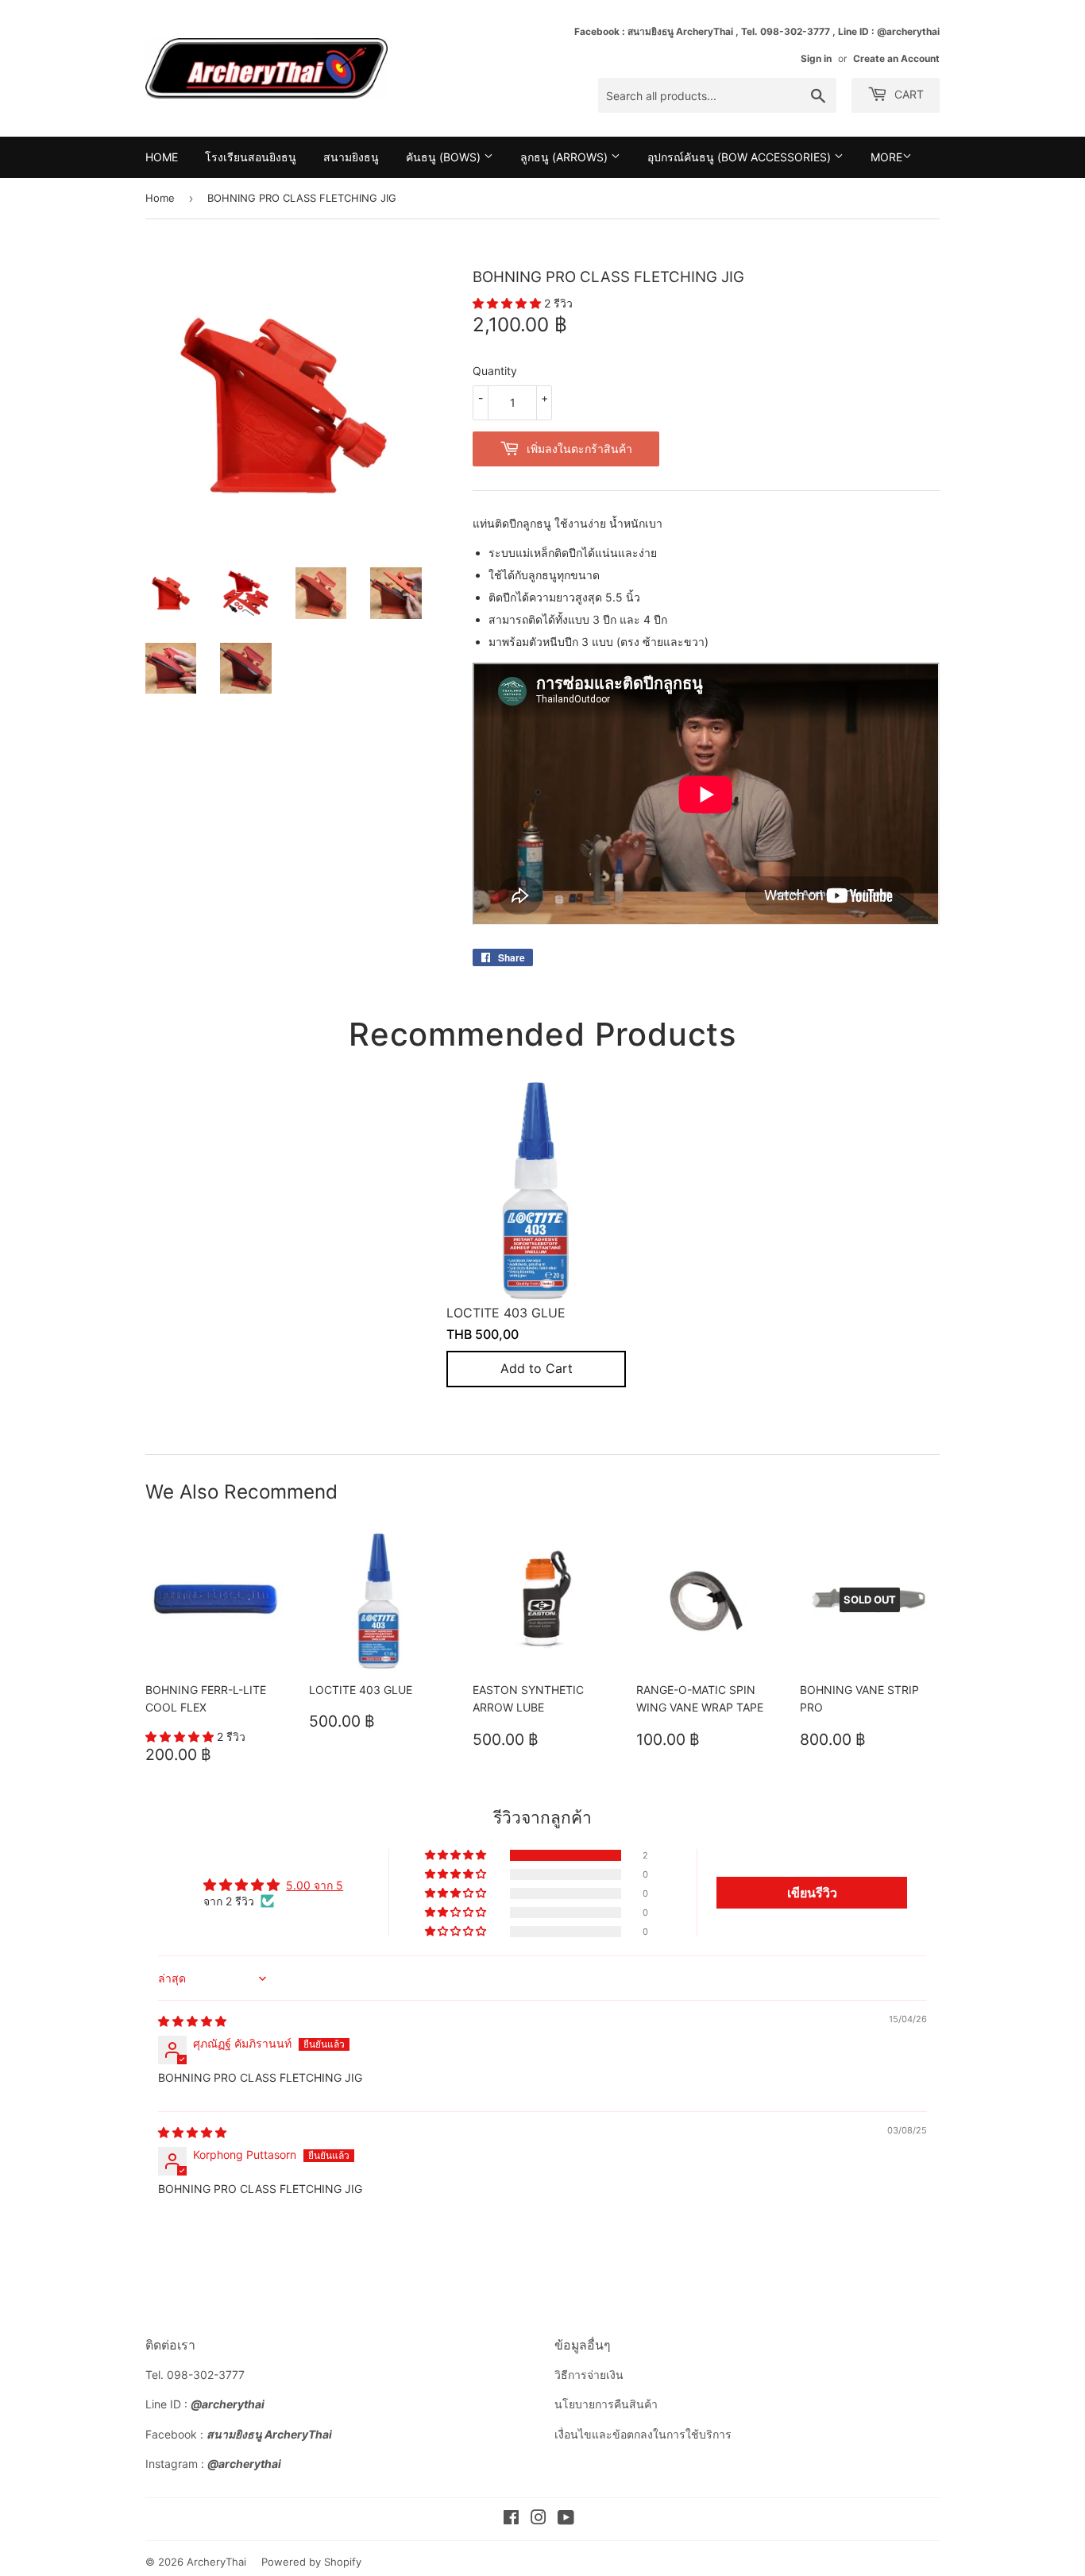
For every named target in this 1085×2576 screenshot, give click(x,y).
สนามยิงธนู (351, 157)
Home (162, 157)
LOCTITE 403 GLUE (506, 1313)
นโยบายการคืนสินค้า (606, 2404)
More (886, 157)
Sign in (816, 58)
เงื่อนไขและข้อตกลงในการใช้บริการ (643, 2434)
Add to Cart (537, 1369)
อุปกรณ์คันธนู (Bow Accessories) (741, 157)
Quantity (495, 371)
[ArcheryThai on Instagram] (539, 2519)
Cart (907, 94)
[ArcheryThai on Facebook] (511, 2519)
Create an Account (896, 58)
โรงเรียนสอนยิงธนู (251, 157)
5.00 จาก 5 (315, 1885)
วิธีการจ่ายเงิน (589, 2375)
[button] (508, 303)
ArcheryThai (216, 2562)
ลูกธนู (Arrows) (566, 157)
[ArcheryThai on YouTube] (566, 2519)
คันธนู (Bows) (445, 157)
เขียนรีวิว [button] (812, 1893)
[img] (192, 2021)
